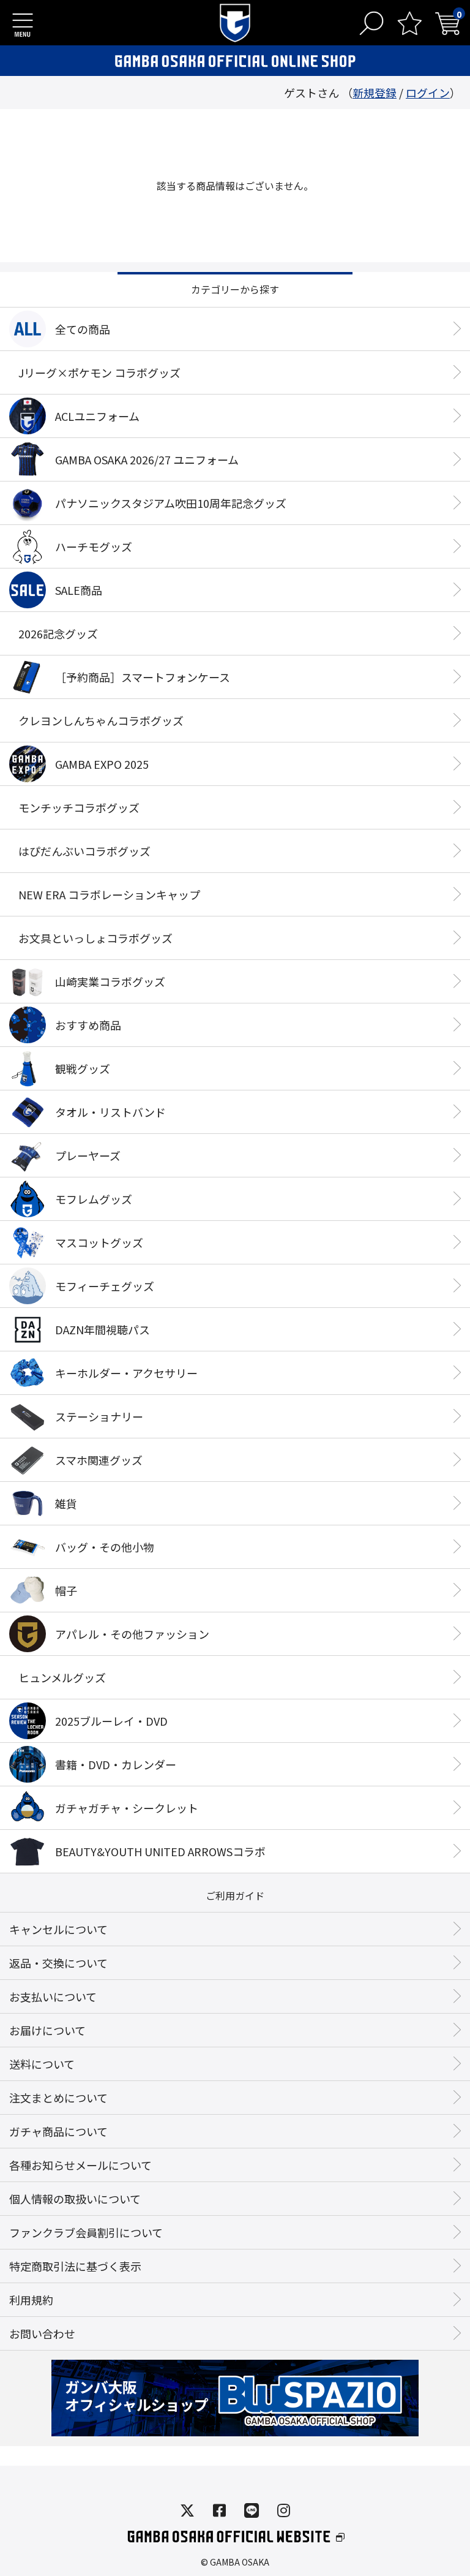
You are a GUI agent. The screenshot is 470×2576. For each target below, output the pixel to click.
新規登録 (375, 93)
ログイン (428, 93)
